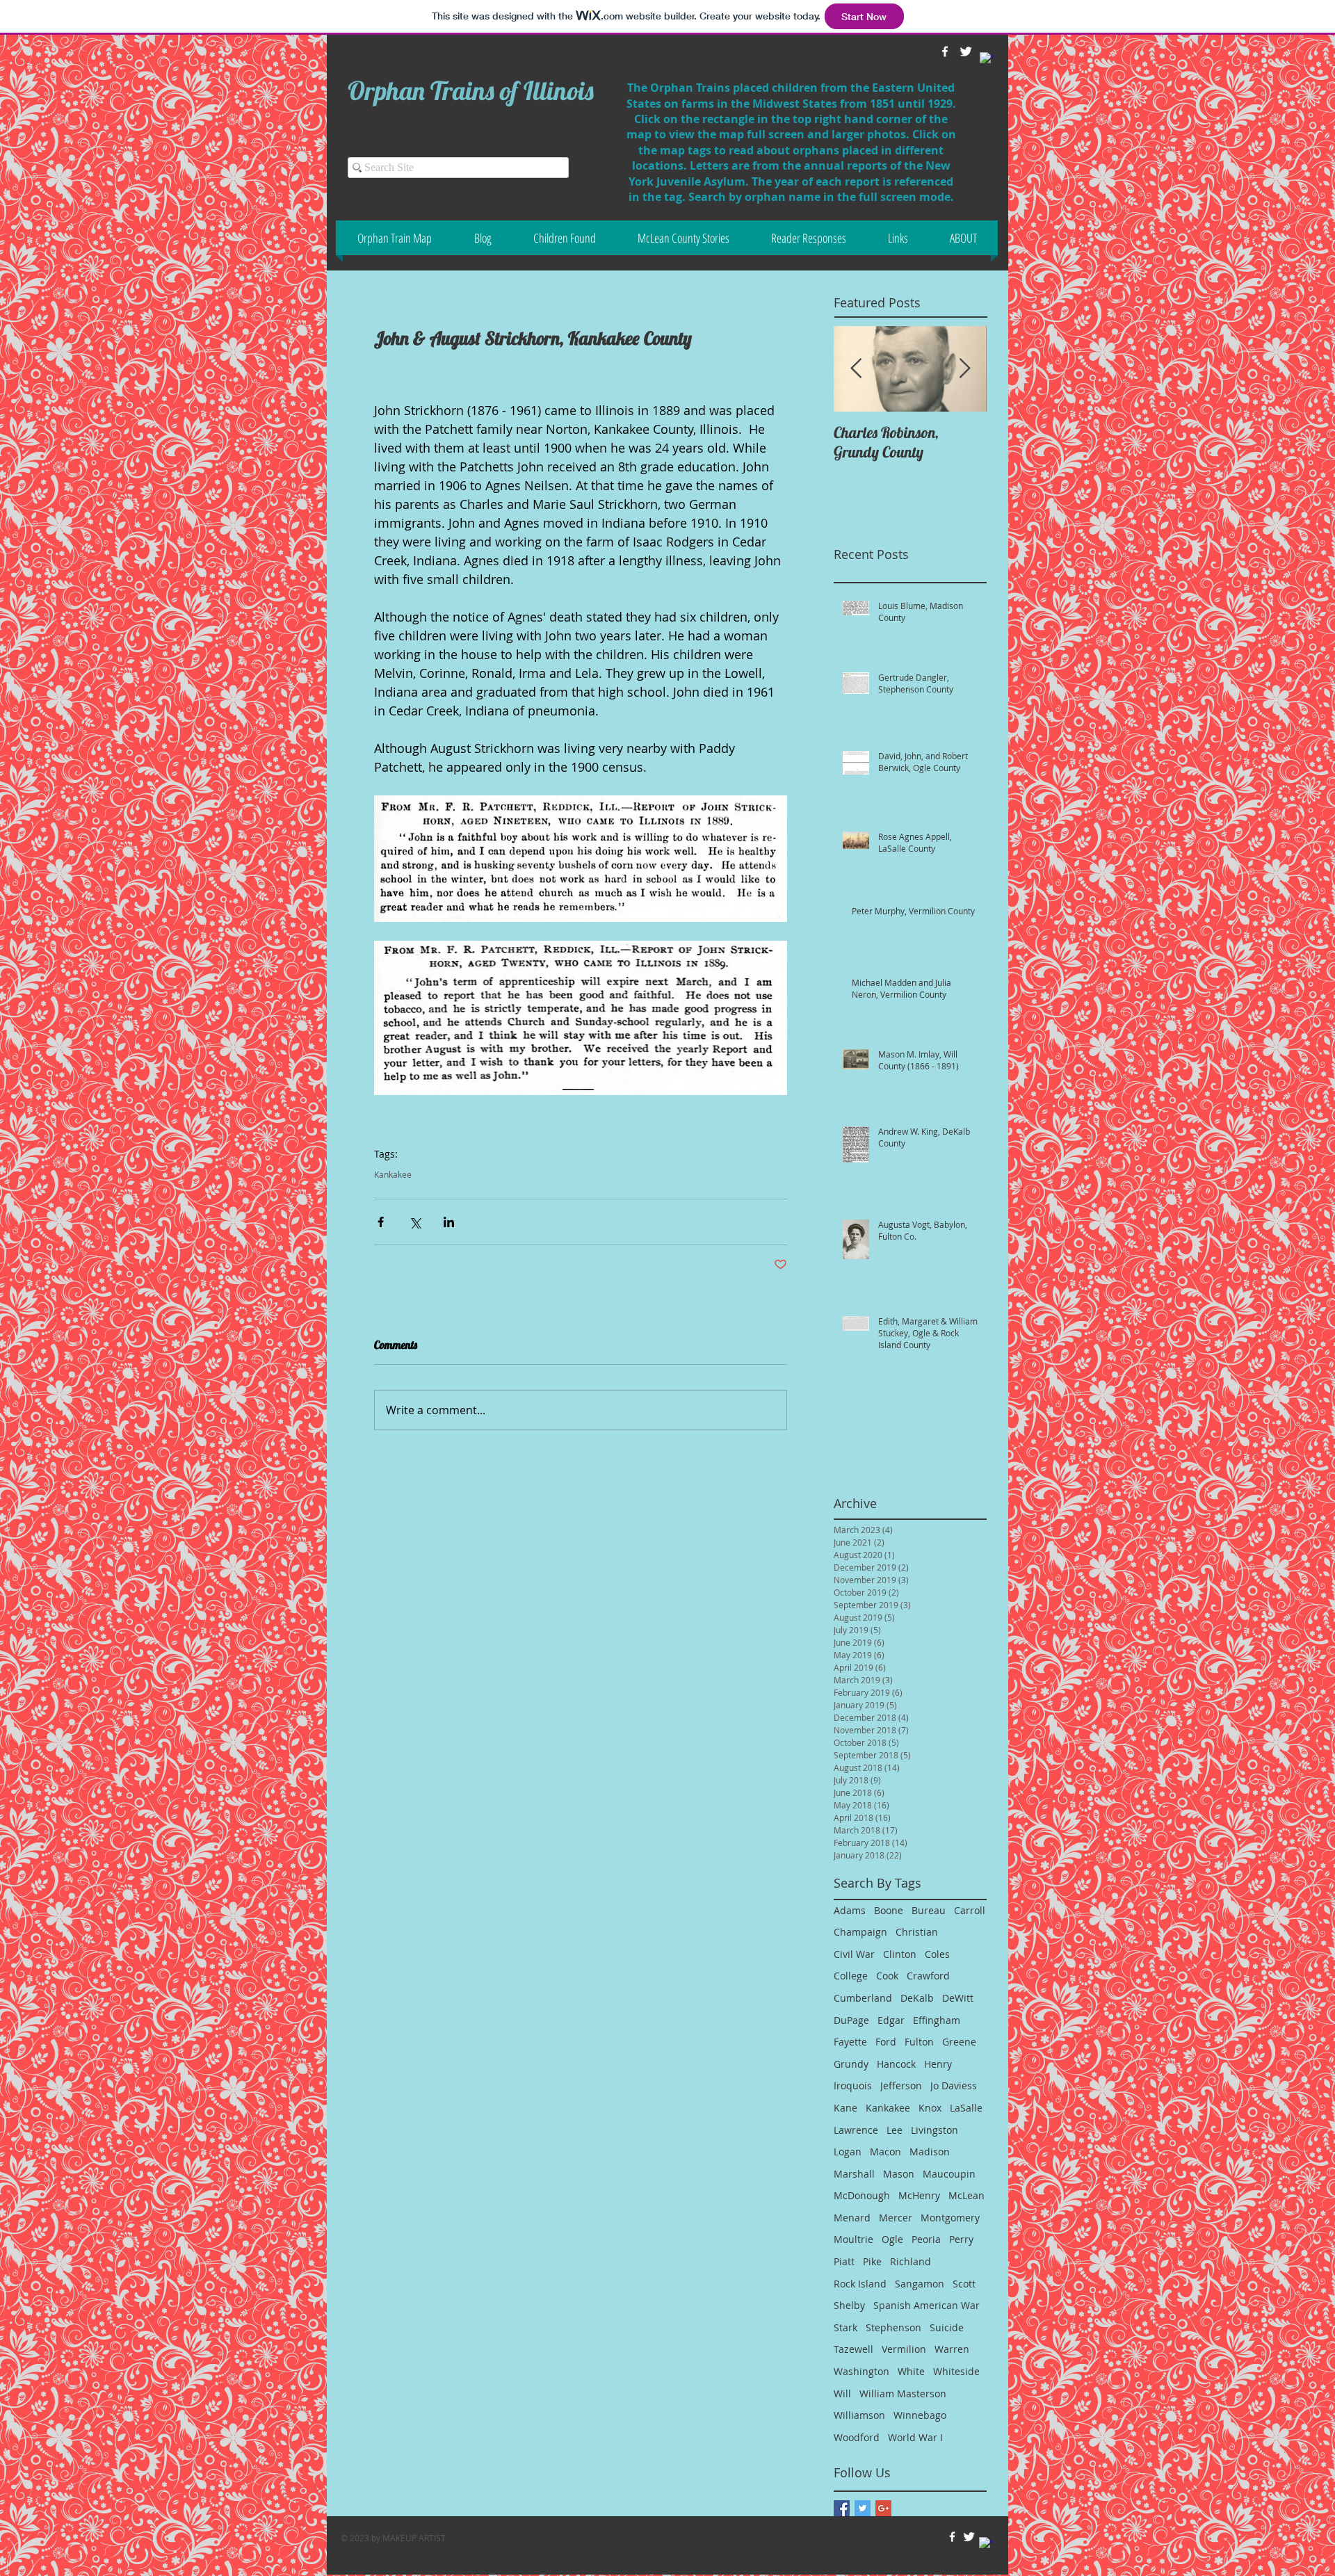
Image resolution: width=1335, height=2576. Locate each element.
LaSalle (966, 2108)
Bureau (929, 1910)
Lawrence (856, 2130)
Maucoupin (949, 2174)
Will (842, 2393)
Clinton (900, 1954)
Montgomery (950, 2218)
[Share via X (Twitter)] (415, 1222)
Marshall (854, 2174)
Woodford (857, 2437)
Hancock (896, 2064)
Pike (872, 2261)
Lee (895, 2130)
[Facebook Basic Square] (842, 2508)
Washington (861, 2371)
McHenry (919, 2195)
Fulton (919, 2042)
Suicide (947, 2327)
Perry (961, 2239)
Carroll (970, 1910)
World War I (915, 2437)
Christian (917, 1932)
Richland (911, 2261)
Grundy (851, 2064)
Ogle (892, 2239)
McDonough (862, 2195)
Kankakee (393, 1175)
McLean (966, 2195)
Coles (937, 1954)
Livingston (934, 2130)
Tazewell (853, 2349)
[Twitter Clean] (969, 2537)
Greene (959, 2042)
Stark (845, 2327)
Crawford (928, 1976)
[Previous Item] (856, 369)
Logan (848, 2152)
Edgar (891, 2020)
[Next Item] (964, 369)
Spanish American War (927, 2305)
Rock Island (860, 2284)
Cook (887, 1976)
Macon (885, 2152)
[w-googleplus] (987, 59)
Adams (850, 1910)
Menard (852, 2218)
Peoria (926, 2239)
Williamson (859, 2415)
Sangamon (920, 2284)
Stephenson (893, 2327)
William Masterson (903, 2393)
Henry (938, 2064)
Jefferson (901, 2085)
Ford (886, 2042)
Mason (899, 2174)
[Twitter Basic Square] (863, 2508)
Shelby (849, 2305)
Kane (845, 2108)
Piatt (844, 2261)
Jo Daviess (954, 2085)
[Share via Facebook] (381, 1222)
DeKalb (917, 1998)
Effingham (937, 2020)
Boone (889, 1910)
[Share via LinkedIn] (449, 1222)
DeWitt (958, 1998)
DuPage (851, 2020)
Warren (952, 2349)
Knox (930, 2108)
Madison (930, 2152)
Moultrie (853, 2239)
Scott (964, 2284)
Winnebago (920, 2415)
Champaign (860, 1932)
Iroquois (853, 2085)
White (911, 2371)
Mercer (896, 2218)
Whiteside (956, 2371)
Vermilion (904, 2349)
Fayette (850, 2042)
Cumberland (863, 1998)
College (851, 1976)
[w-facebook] (952, 2537)
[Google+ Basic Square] (883, 2508)
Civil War (854, 1954)
